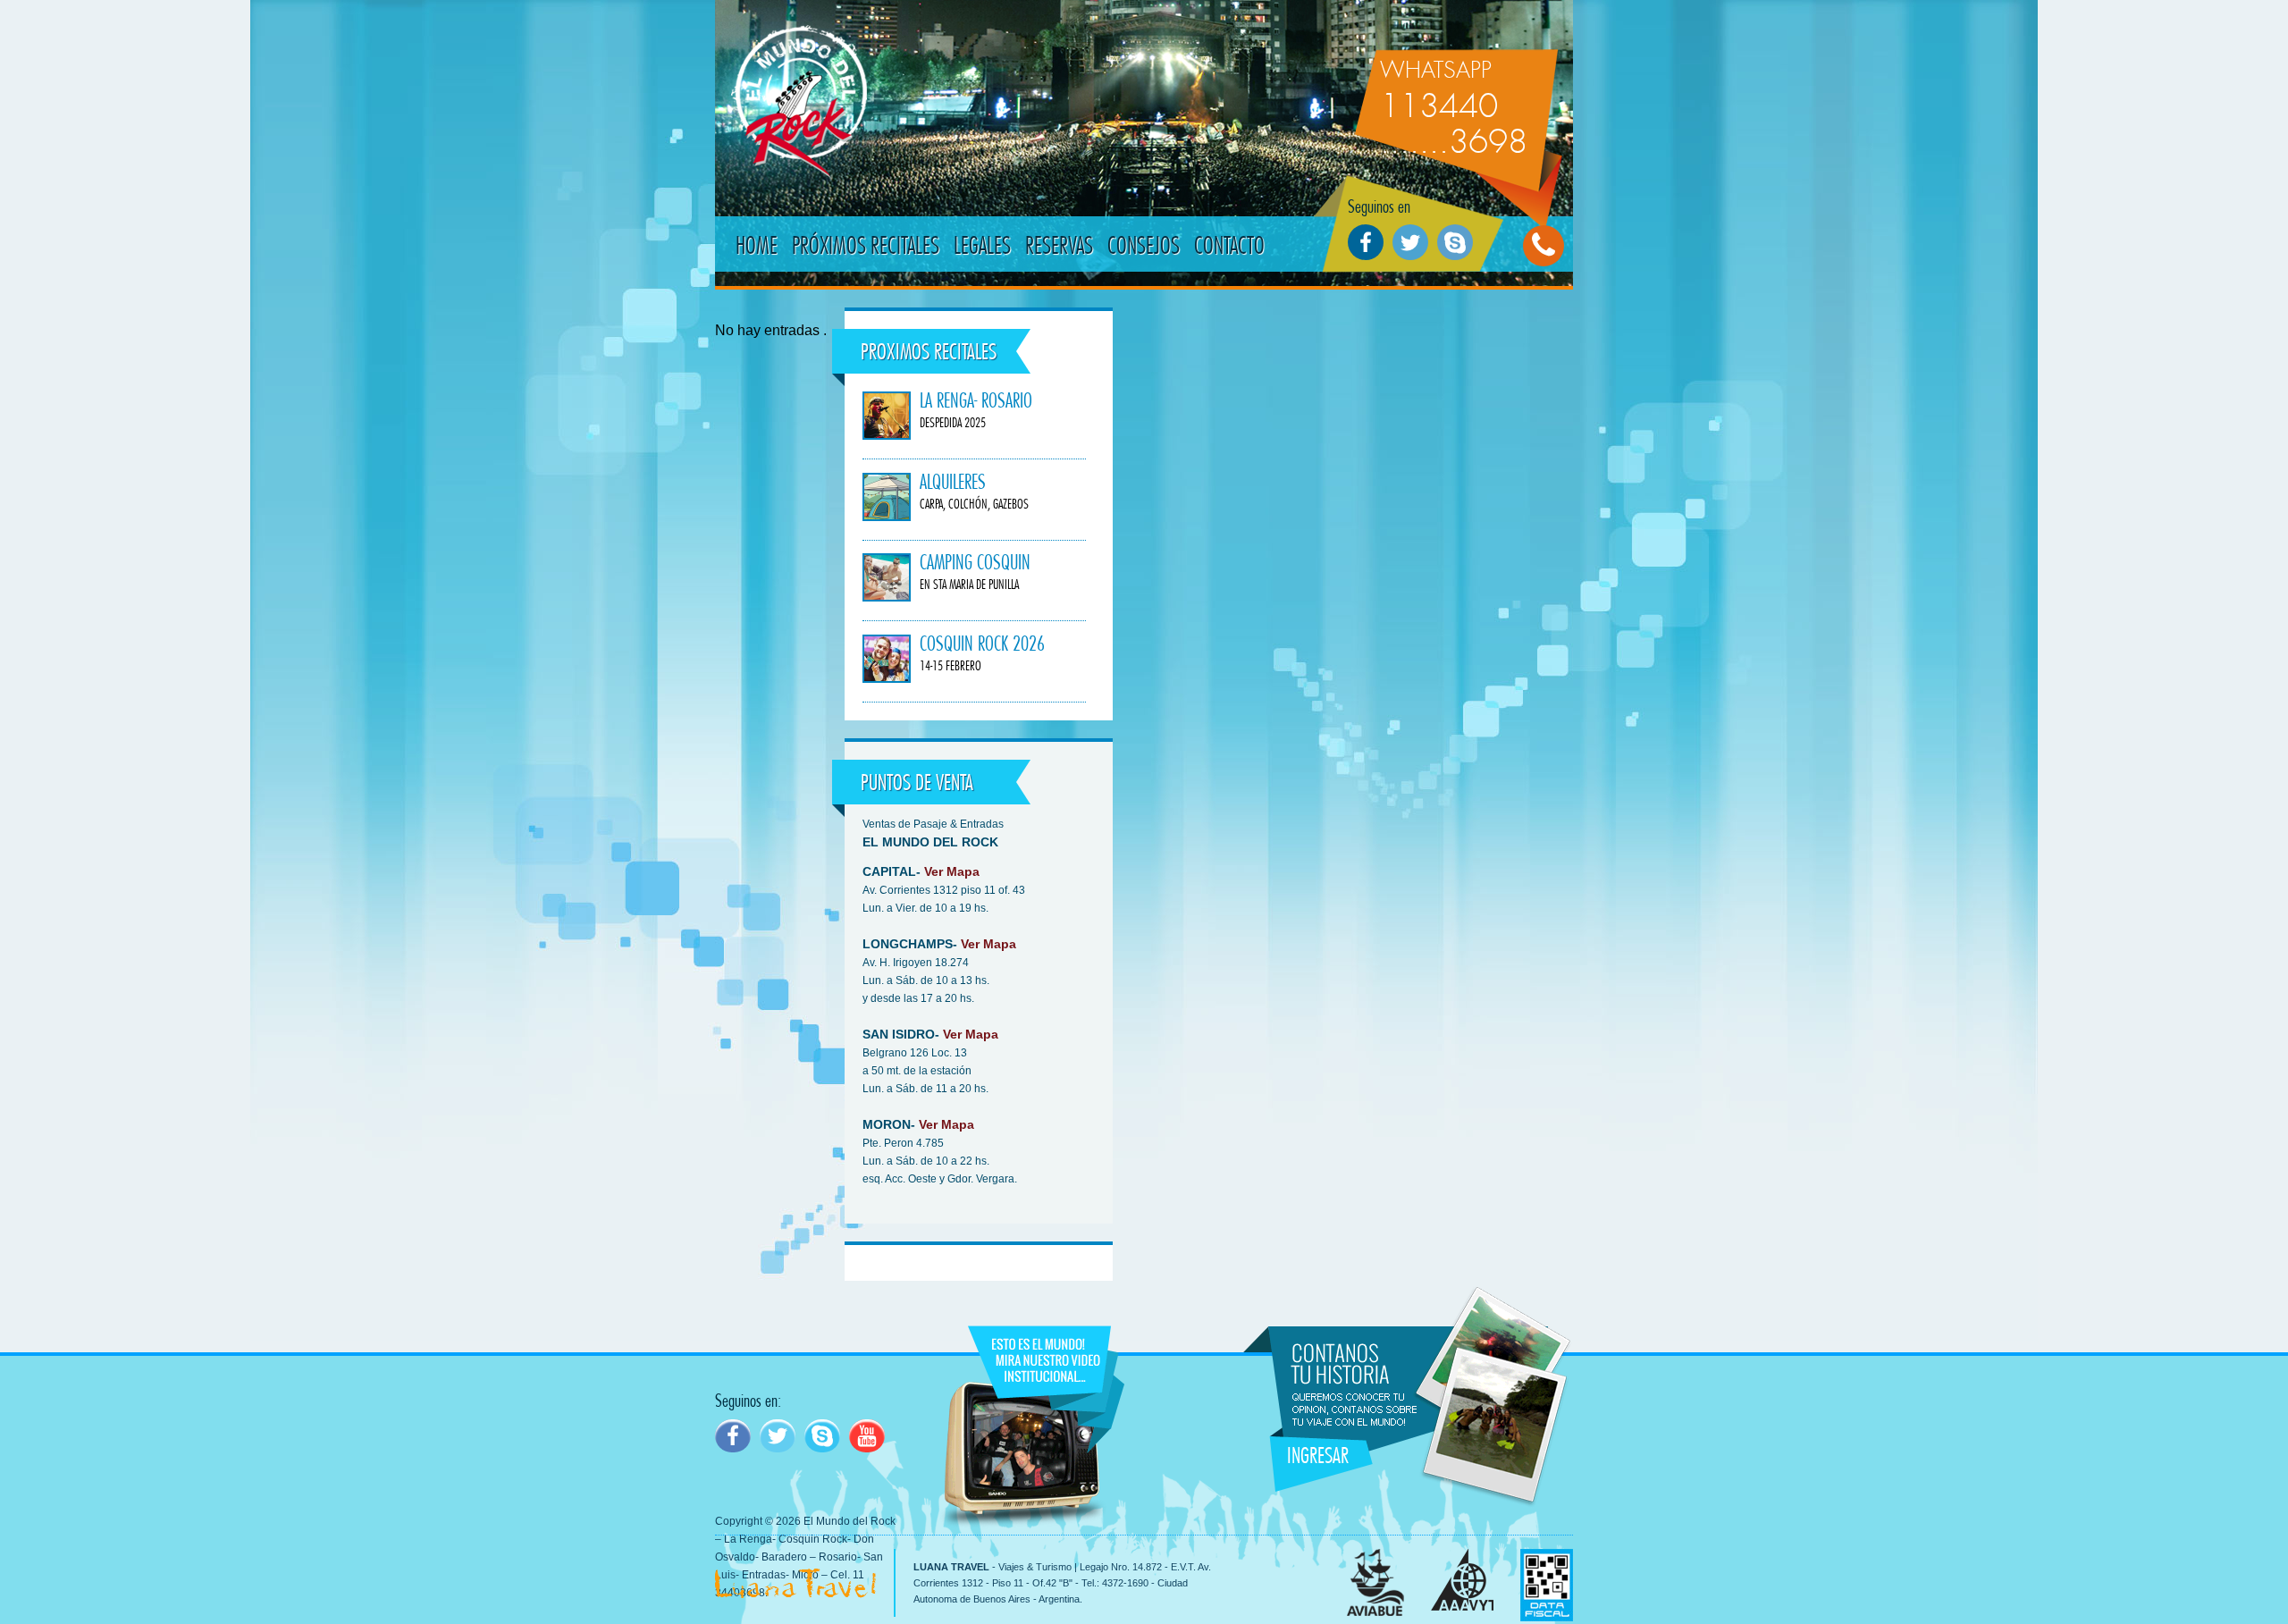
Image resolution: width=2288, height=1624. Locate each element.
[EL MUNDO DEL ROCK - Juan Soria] (822, 1436)
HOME (757, 245)
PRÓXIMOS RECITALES (866, 245)
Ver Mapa (952, 871)
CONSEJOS (1144, 245)
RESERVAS (1059, 245)
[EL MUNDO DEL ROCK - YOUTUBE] (867, 1436)
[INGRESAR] (1282, 1299)
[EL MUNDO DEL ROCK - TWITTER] (778, 1436)
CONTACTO (1229, 245)
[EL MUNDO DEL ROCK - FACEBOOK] (733, 1436)
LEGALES (982, 245)
